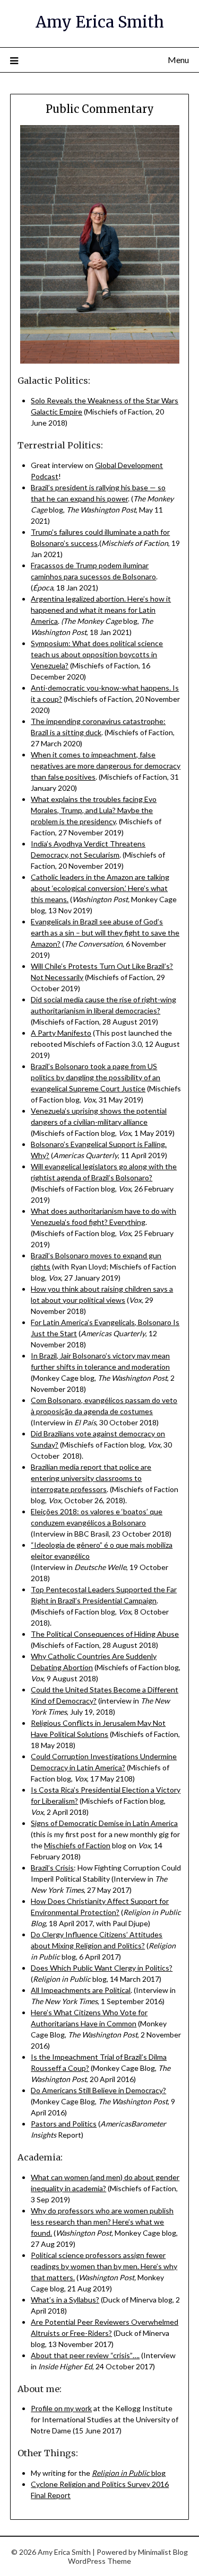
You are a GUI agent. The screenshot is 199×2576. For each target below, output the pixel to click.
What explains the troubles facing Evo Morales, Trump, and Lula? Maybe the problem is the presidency (94, 810)
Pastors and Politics (64, 2124)
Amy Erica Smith (100, 22)
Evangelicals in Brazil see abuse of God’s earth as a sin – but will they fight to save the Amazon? (105, 933)
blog (129, 2473)
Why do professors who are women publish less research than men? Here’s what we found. (102, 2222)
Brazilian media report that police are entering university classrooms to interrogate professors (91, 1478)
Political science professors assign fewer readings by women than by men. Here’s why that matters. (104, 2266)
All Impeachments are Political (81, 1990)
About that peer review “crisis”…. (85, 2355)
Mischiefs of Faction (77, 1845)
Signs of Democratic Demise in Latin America (104, 1823)
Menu (178, 60)
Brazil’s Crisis (52, 1868)
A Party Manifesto (61, 1033)
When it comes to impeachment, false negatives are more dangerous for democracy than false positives (106, 766)
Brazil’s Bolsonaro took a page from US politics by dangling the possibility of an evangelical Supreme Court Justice (96, 1077)
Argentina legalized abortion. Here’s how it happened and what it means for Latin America (101, 610)
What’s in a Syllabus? (65, 2300)
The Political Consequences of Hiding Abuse (105, 1634)
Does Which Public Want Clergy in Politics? (102, 1968)
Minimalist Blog (163, 2552)
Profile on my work (61, 2408)
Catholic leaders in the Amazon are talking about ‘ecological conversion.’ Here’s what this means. (100, 888)
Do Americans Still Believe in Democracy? (98, 2090)
